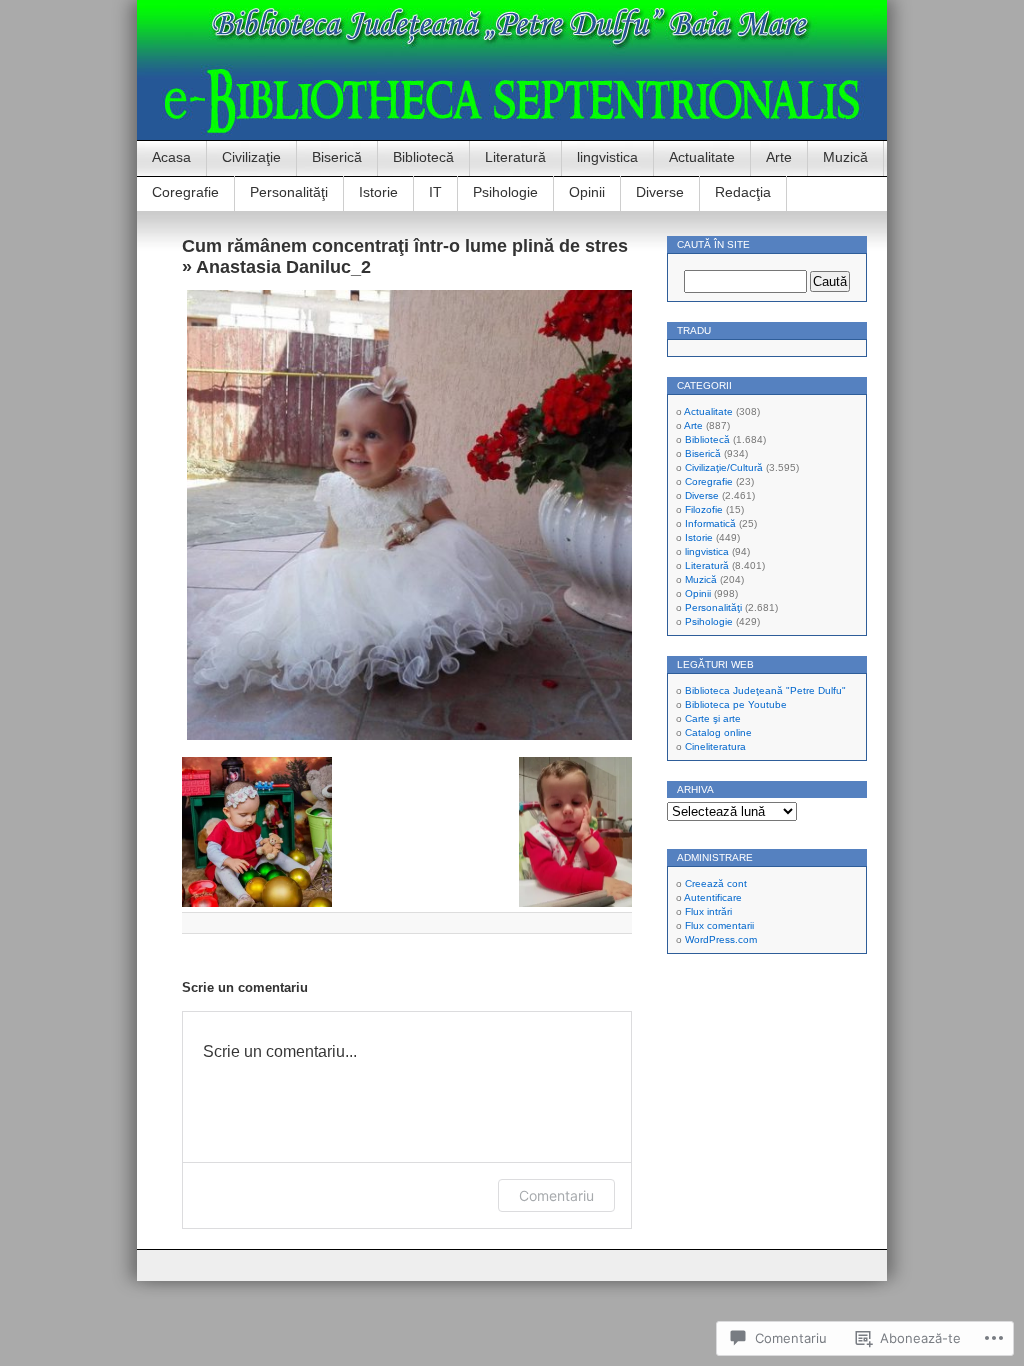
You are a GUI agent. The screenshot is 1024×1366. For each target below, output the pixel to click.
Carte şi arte (713, 718)
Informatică (710, 523)
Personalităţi (289, 192)
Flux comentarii (719, 925)
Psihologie (505, 192)
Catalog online (718, 732)
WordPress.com (721, 939)
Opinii (587, 192)
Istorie (378, 192)
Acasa (171, 157)
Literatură (515, 157)
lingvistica (607, 157)
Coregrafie (185, 192)
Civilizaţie (251, 157)
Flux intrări (708, 911)
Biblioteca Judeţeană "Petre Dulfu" (765, 690)
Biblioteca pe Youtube (736, 704)
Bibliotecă (423, 157)
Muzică (845, 157)
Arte (779, 157)
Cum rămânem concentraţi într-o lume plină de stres (405, 246)
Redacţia (743, 192)
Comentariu (556, 1195)
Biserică (337, 157)
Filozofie (704, 509)
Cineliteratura (715, 746)
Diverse (660, 192)
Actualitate (702, 157)
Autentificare (713, 897)
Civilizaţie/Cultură (724, 467)
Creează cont (716, 883)
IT (435, 192)
